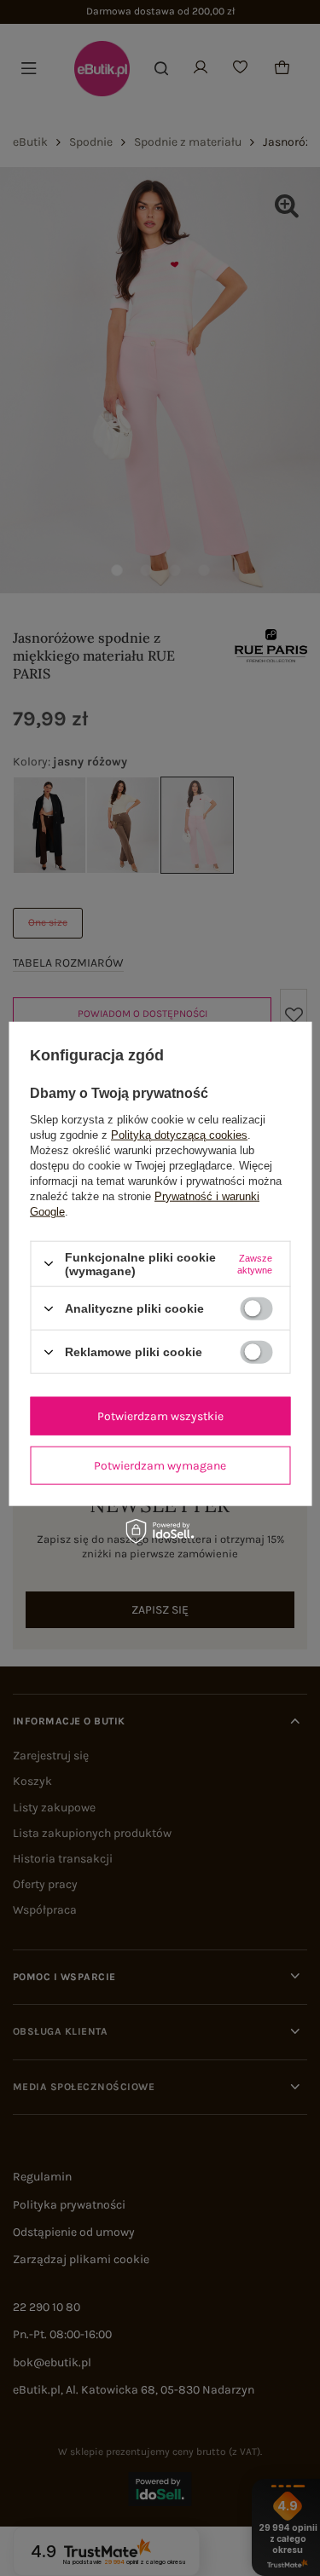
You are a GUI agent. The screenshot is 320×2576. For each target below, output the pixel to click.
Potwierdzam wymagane (160, 1465)
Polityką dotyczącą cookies (179, 1134)
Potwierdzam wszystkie (160, 1415)
